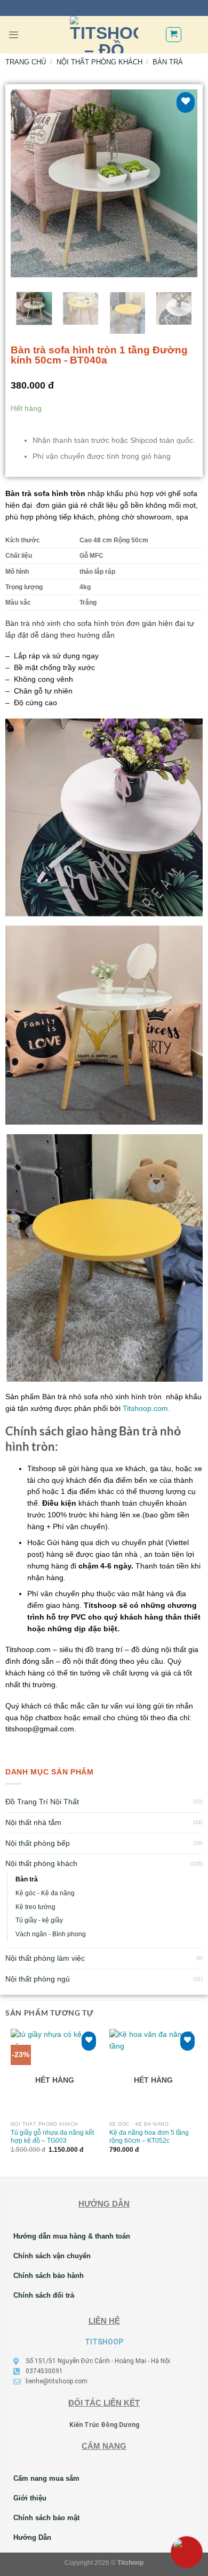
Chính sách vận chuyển (52, 2256)
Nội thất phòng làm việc (45, 1958)
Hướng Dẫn (32, 2537)
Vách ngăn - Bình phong (51, 1934)
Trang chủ (26, 62)
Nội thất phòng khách (41, 1864)
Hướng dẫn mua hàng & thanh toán (72, 2236)
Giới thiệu (30, 2498)
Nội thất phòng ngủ (38, 1979)
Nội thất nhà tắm (33, 1823)
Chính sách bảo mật (46, 2518)
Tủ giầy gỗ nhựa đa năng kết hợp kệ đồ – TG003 (52, 2136)
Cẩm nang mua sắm (46, 2478)
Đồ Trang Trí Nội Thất (42, 1802)
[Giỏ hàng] (173, 34)
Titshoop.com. (146, 1409)
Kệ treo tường (35, 1907)
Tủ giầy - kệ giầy (39, 1920)
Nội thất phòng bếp (38, 1843)
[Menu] (14, 35)
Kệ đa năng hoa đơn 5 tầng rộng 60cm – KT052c (149, 2136)
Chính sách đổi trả (44, 2295)
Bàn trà (27, 1879)
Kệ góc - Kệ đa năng (45, 1893)
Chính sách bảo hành (49, 2276)
